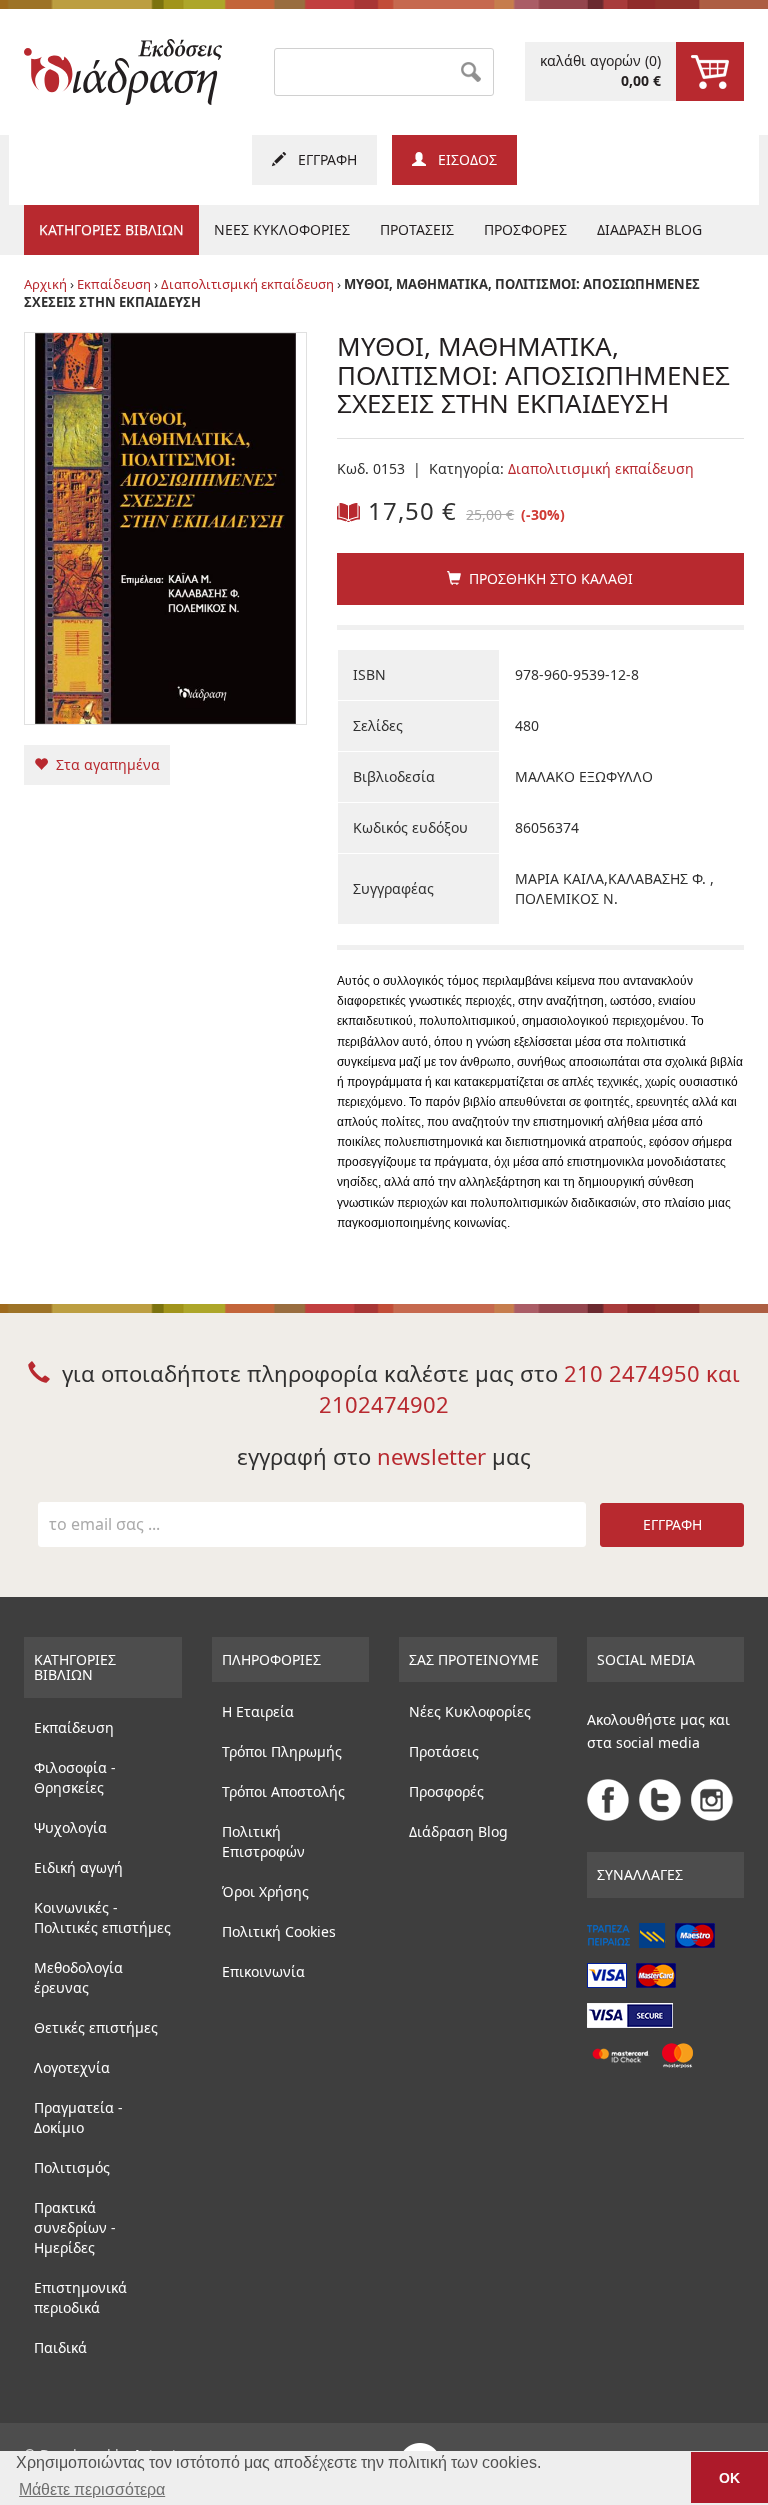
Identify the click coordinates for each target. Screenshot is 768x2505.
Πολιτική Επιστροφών (263, 1841)
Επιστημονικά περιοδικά (80, 2297)
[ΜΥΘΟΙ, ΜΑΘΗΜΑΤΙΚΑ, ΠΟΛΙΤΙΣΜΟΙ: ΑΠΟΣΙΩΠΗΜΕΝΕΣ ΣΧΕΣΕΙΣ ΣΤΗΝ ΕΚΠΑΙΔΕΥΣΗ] (165, 526)
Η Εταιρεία (258, 1711)
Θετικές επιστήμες (96, 2027)
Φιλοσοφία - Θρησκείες (75, 1777)
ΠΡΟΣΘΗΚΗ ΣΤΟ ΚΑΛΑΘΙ (547, 578)
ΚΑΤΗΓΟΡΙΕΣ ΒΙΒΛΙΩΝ (111, 229)
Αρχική (45, 284)
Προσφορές (446, 1791)
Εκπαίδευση (114, 284)
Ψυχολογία (70, 1827)
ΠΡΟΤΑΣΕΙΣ (417, 229)
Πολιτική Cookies (279, 1931)
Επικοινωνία (263, 1971)
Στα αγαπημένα (104, 764)
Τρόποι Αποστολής (283, 1791)
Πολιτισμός (72, 2167)
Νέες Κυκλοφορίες (470, 1711)
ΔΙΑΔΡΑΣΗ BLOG (649, 229)
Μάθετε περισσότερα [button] (92, 2489)
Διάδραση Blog (458, 1831)
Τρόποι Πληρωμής (282, 1751)
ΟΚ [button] (729, 2478)
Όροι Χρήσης (265, 1891)
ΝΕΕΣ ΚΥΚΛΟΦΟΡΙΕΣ (282, 229)
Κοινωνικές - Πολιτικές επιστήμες (102, 1917)
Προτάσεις (444, 1751)
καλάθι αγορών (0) (600, 70)
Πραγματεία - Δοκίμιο (78, 2117)
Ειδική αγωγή (78, 1867)
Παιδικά (60, 2347)
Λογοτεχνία (72, 2067)
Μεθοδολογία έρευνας (78, 1977)
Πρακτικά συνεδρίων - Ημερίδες (75, 2227)
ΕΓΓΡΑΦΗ (321, 159)
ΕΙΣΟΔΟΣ (461, 159)
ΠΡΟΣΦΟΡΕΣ (525, 229)
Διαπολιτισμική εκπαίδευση (247, 284)
